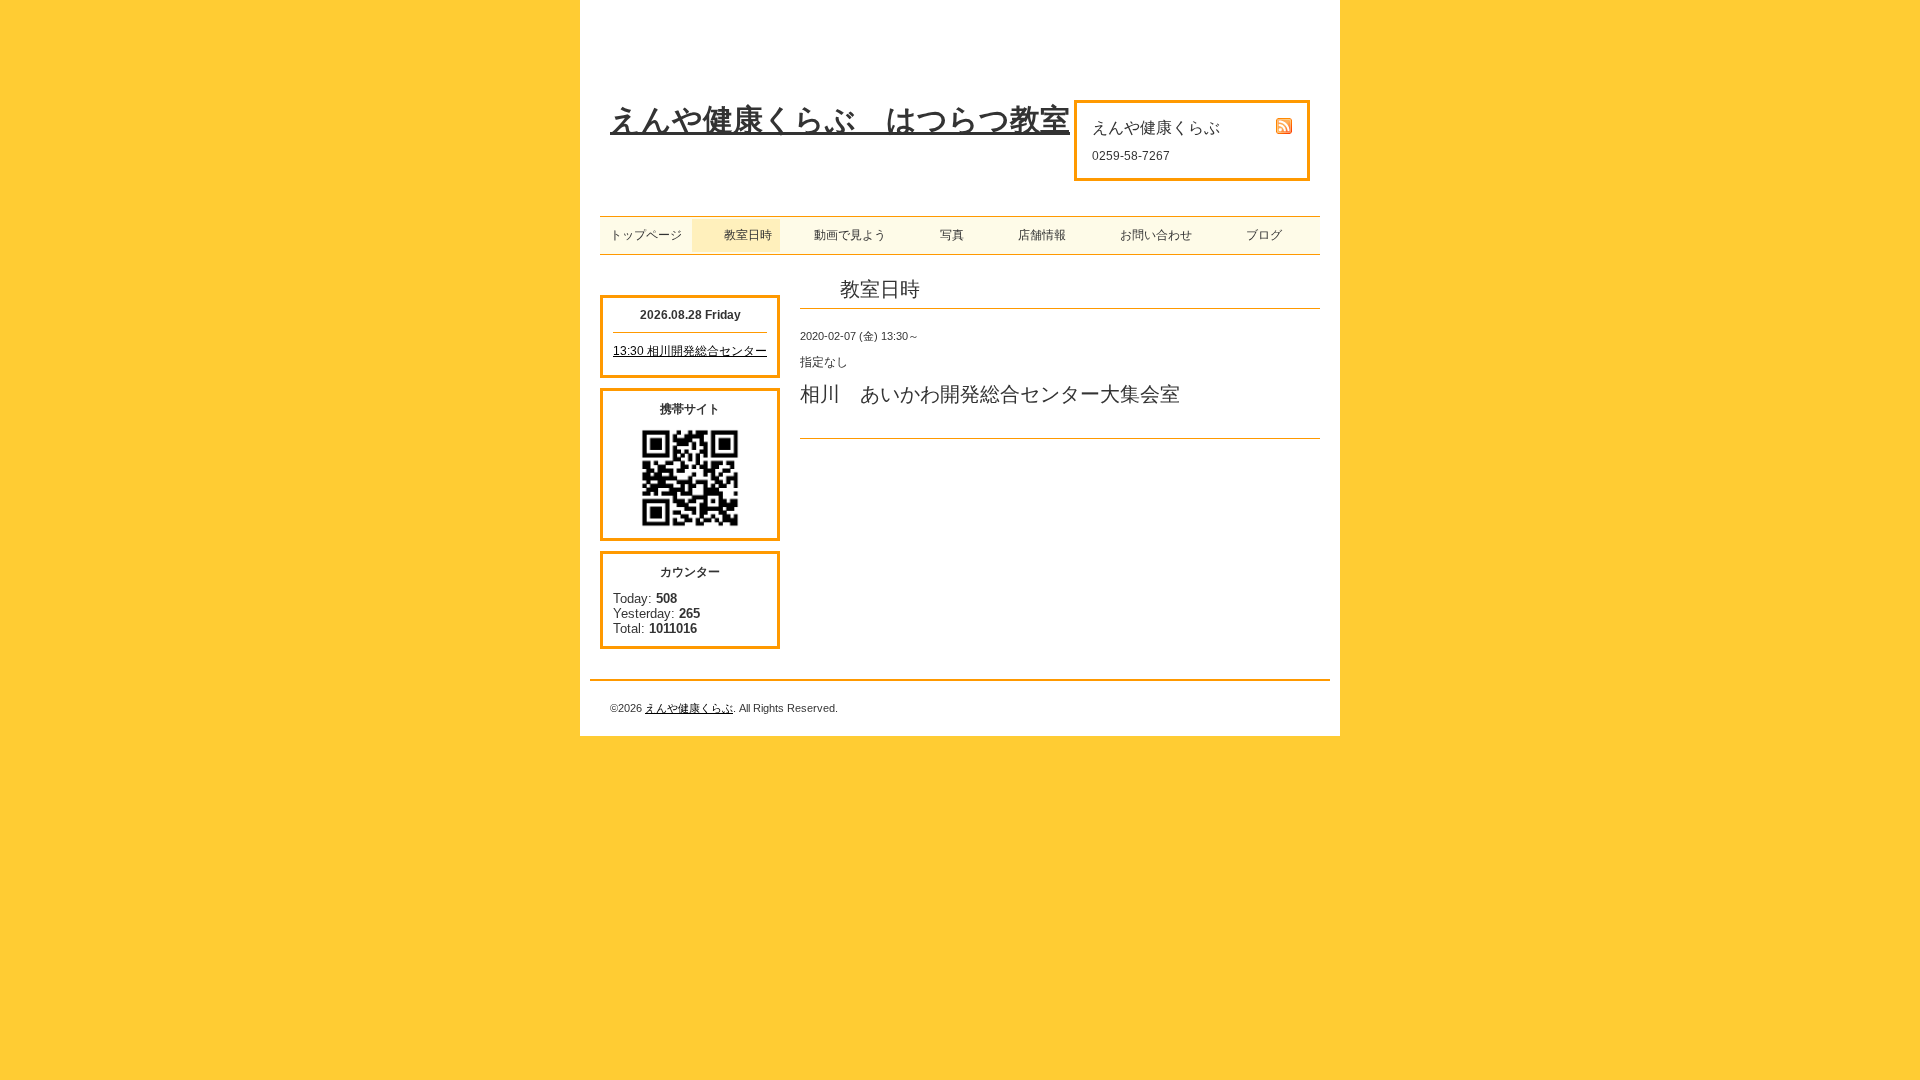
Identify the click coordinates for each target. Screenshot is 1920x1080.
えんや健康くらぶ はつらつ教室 (840, 119)
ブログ (1258, 235)
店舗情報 (1036, 235)
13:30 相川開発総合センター (690, 351)
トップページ (646, 235)
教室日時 (736, 235)
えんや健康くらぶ (689, 708)
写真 (946, 235)
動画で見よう (844, 235)
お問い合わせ (1150, 235)
